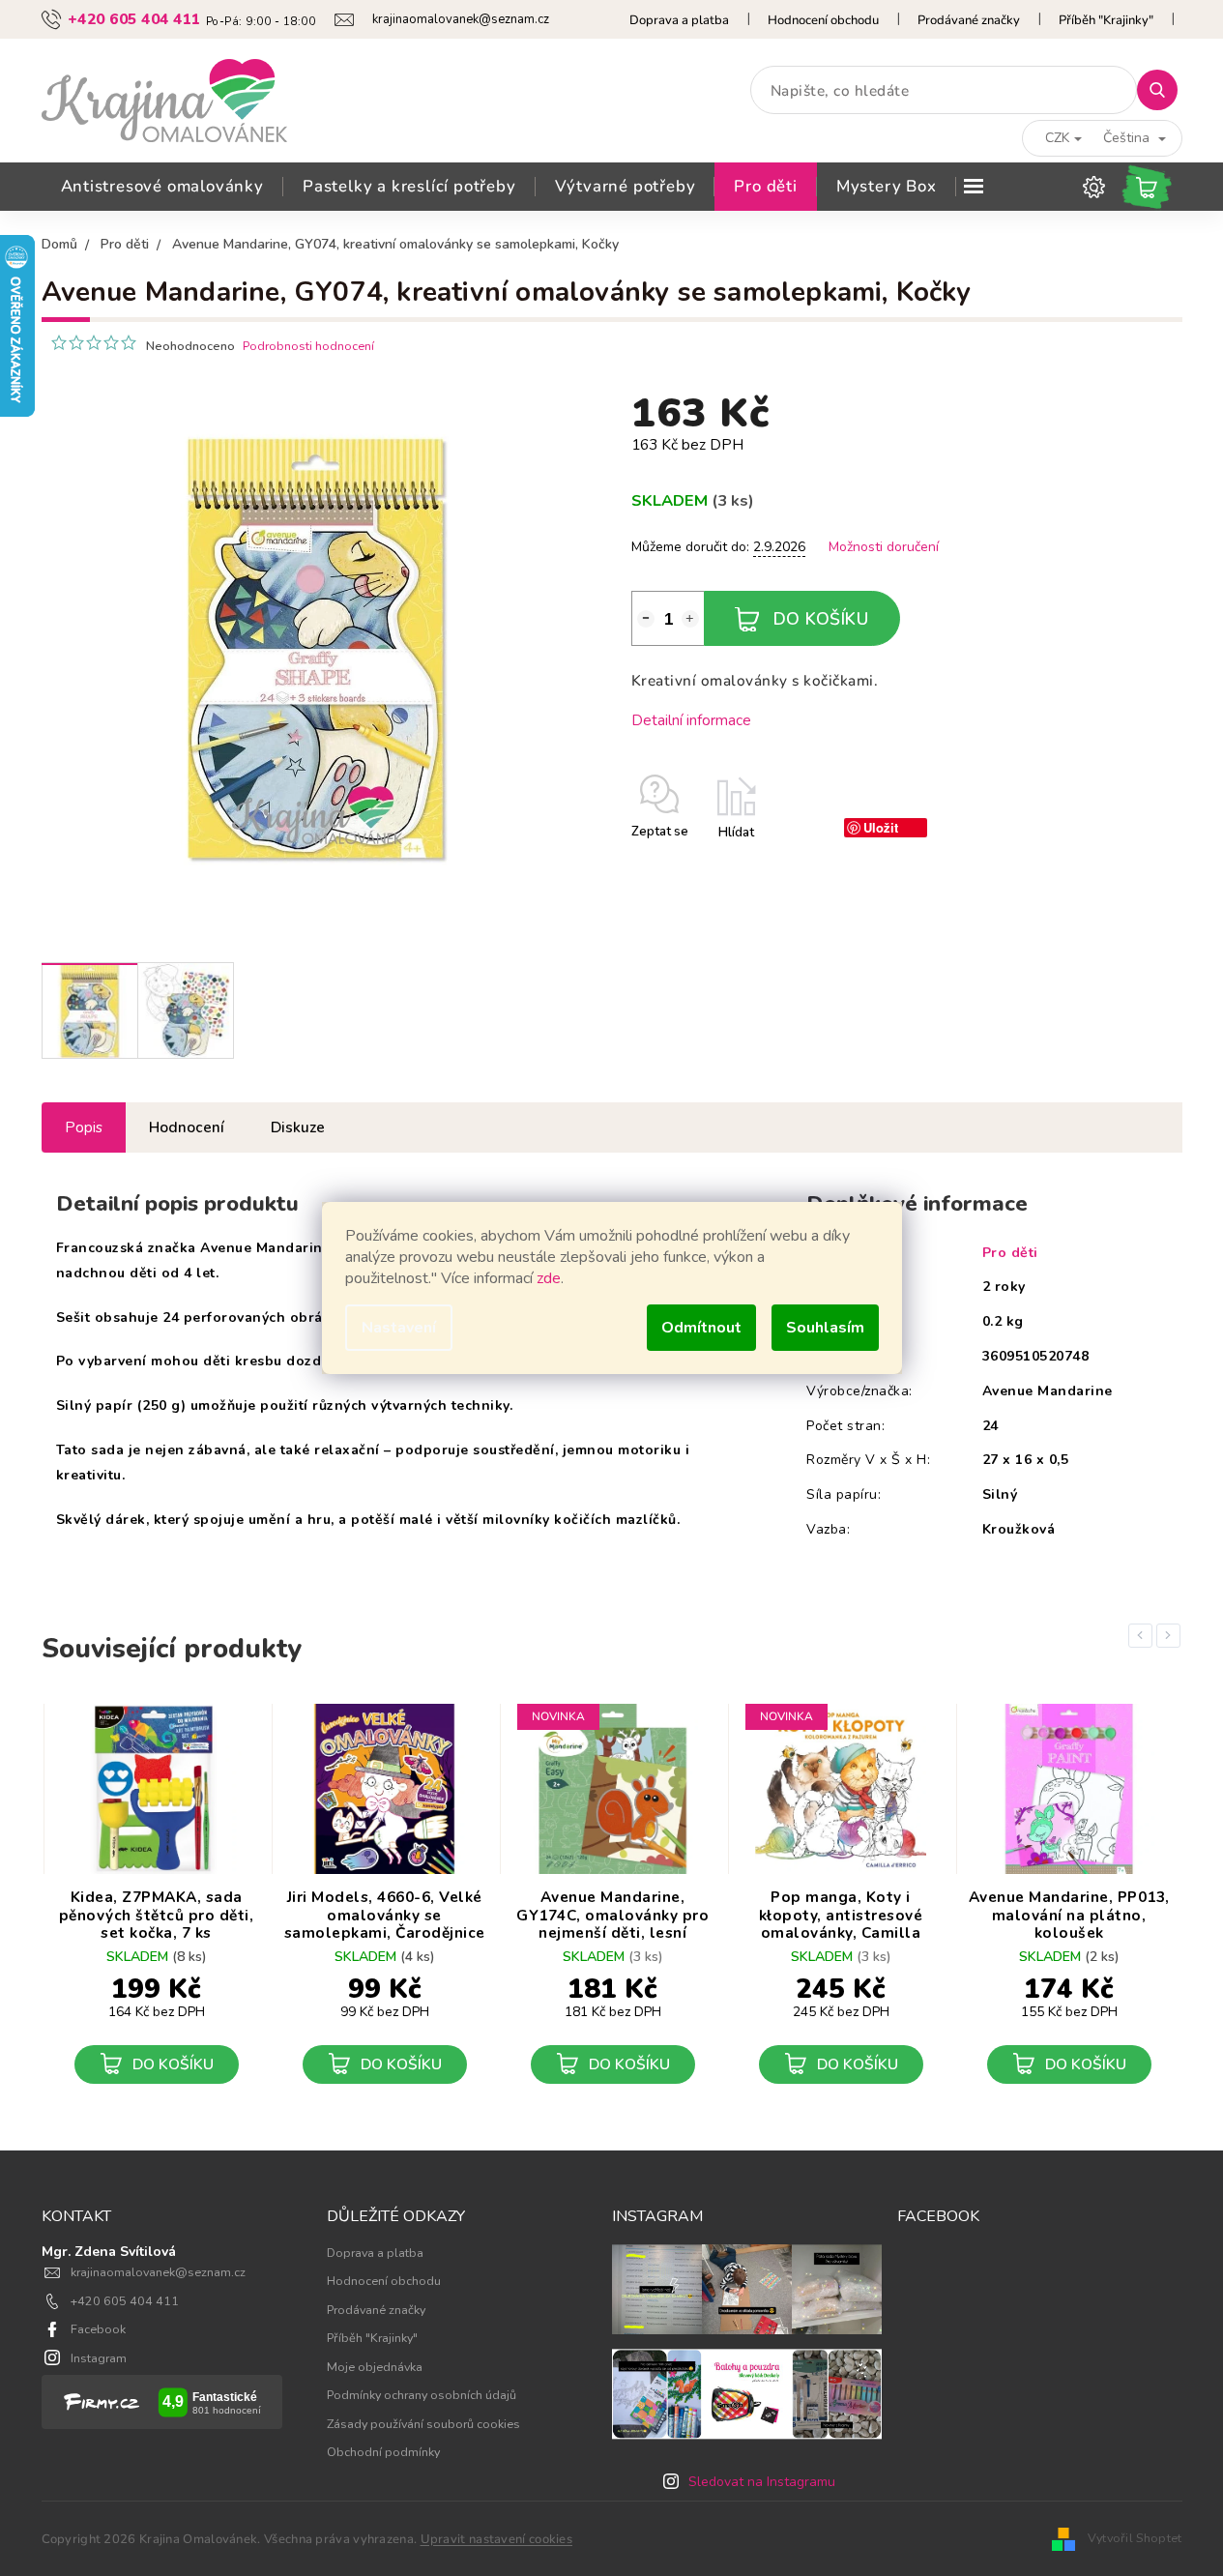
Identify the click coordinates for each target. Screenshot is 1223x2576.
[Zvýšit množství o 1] (690, 619)
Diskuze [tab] (298, 1127)
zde (549, 1278)
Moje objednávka (375, 2367)
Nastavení (399, 1328)
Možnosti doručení (884, 547)
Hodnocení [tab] (187, 1127)
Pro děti (1010, 1253)
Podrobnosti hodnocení (308, 346)
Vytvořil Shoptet (1135, 2538)
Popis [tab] (84, 1127)
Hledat (1165, 89)
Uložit (881, 827)
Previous (1144, 1635)
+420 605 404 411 (125, 2301)
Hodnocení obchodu (823, 20)
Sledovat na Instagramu (762, 2482)
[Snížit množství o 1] (646, 619)
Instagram (99, 2358)
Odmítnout (701, 1328)
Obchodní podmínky (383, 2452)
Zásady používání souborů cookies (423, 2424)
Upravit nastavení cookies (497, 2539)
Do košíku (821, 619)
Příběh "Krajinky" (1106, 20)
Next (1172, 1635)
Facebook (98, 2329)
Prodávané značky (969, 20)
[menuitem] (162, 187)
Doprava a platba (679, 20)
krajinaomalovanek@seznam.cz (158, 2272)
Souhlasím (825, 1328)
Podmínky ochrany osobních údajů (422, 2395)
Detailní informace (691, 720)
